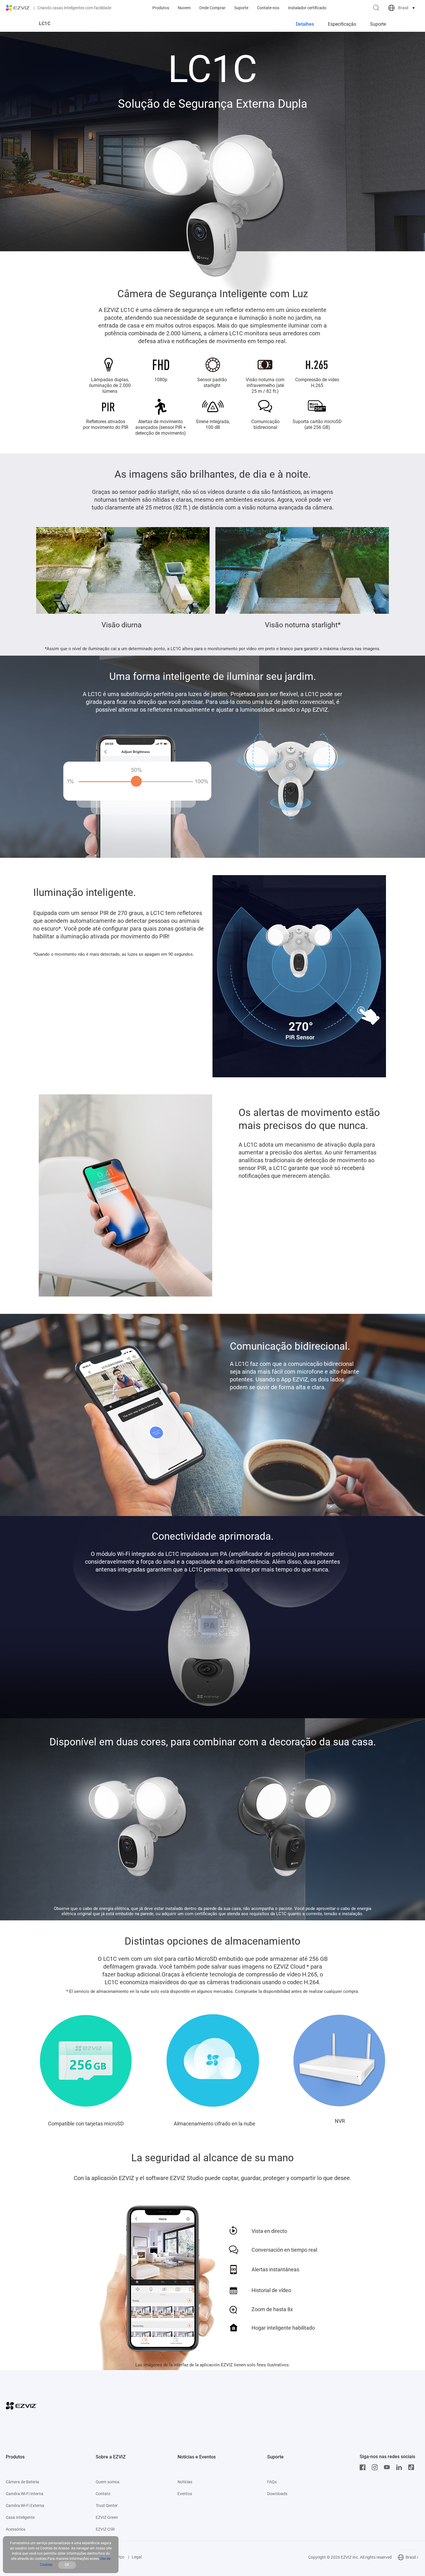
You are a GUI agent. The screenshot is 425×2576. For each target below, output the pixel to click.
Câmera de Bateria (22, 2482)
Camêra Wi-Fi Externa (25, 2506)
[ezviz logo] (18, 8)
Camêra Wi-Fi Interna (25, 2494)
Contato (103, 2494)
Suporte (241, 8)
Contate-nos (268, 8)
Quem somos (108, 2482)
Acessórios (16, 2529)
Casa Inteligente (20, 2517)
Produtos (161, 8)
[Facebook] (364, 2467)
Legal (137, 2557)
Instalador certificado (307, 8)
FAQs (272, 2482)
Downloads (277, 2494)
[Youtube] (388, 2467)
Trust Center (107, 2506)
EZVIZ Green (107, 2517)
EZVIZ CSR (105, 2529)
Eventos (185, 2494)
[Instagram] (376, 2467)
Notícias (185, 2482)
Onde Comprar (212, 8)
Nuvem (184, 8)
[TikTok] (413, 2467)
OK (67, 2565)
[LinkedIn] (400, 2467)
